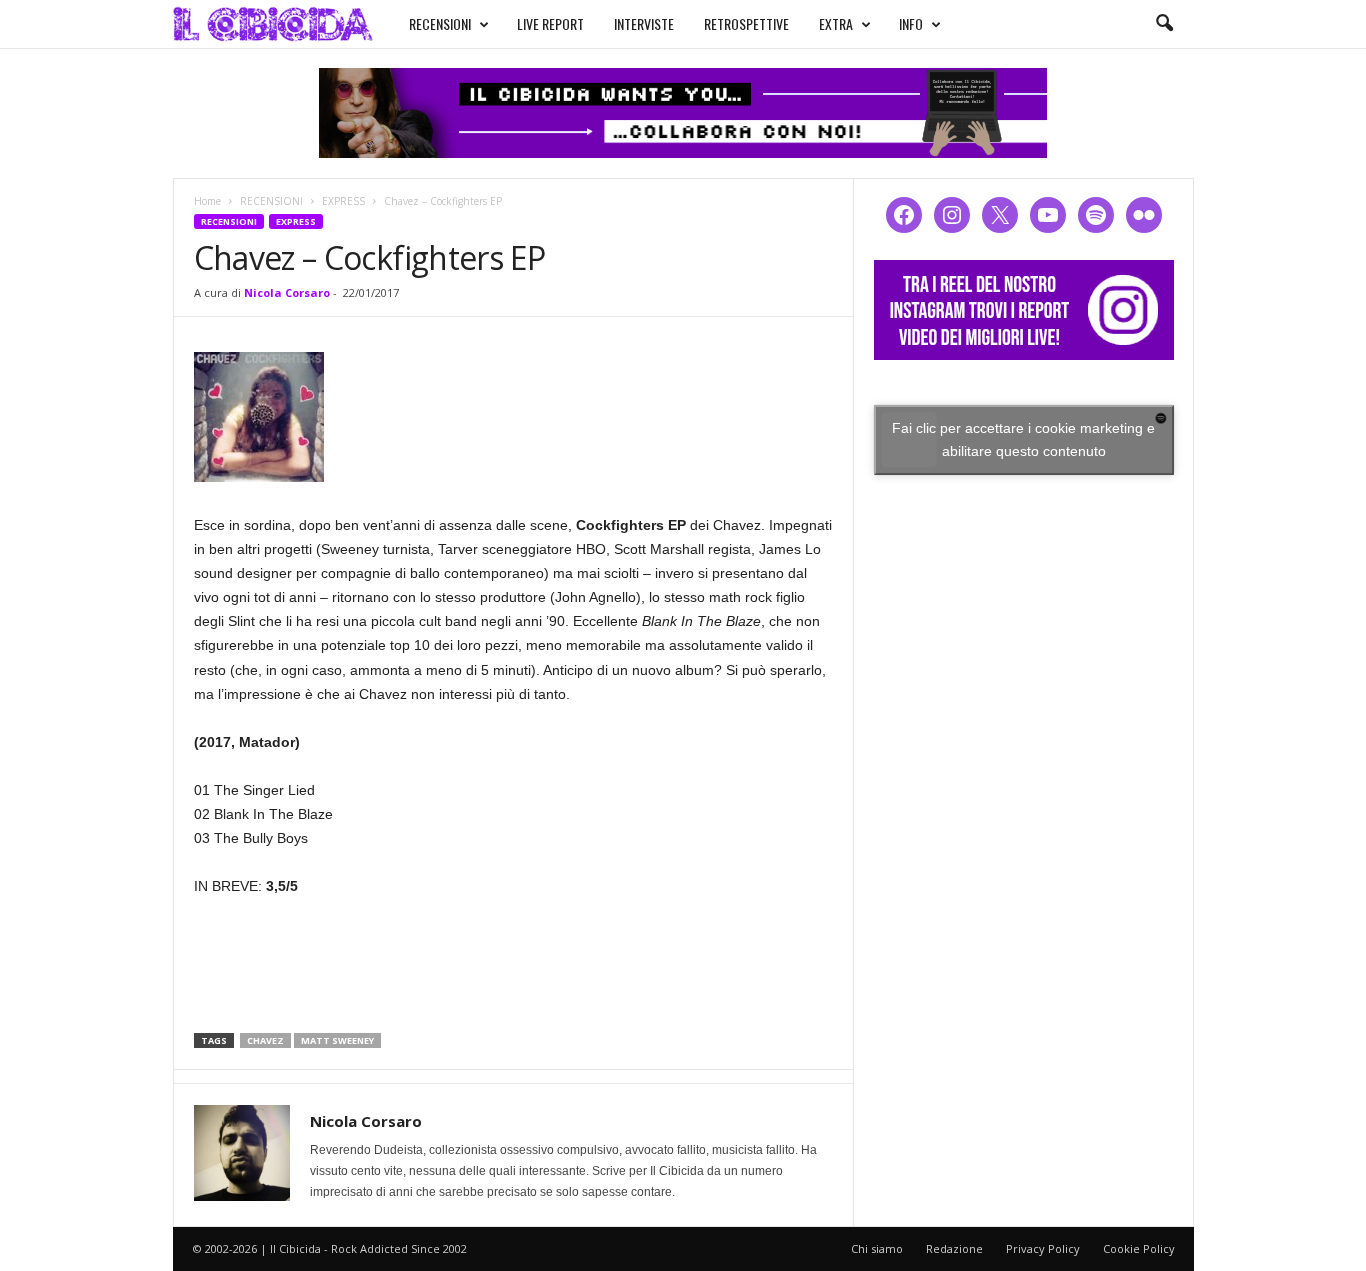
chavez (265, 1040)
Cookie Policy (1139, 1248)
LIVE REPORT (550, 23)
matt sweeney (337, 1040)
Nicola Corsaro (287, 292)
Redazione (954, 1248)
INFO (911, 23)
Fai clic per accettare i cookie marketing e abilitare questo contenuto (1023, 439)
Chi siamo (877, 1248)
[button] (1164, 24)
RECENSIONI (440, 23)
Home (207, 201)
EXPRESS (343, 201)
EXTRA (836, 23)
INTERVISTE (644, 23)
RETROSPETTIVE (746, 23)
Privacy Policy (1043, 1248)
